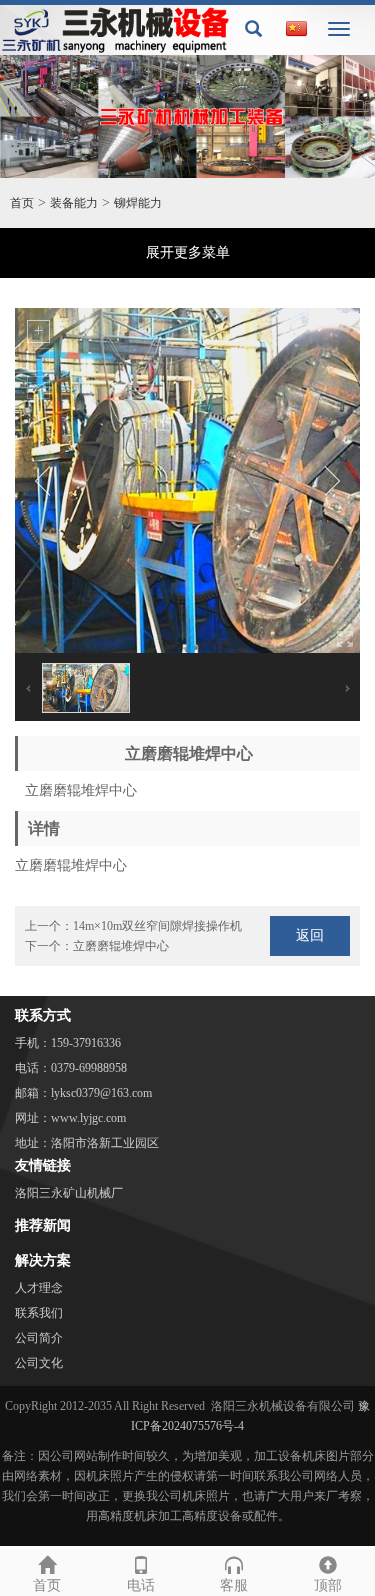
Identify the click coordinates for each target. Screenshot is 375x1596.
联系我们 (39, 1313)
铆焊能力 (138, 203)
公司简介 (39, 1338)
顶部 (328, 1585)
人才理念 (39, 1288)
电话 (141, 1585)
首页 (22, 203)
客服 (234, 1585)
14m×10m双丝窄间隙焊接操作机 (157, 926)
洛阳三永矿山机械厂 (69, 1193)
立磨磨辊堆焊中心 (121, 946)
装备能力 (74, 203)
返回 (310, 935)
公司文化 (39, 1363)
